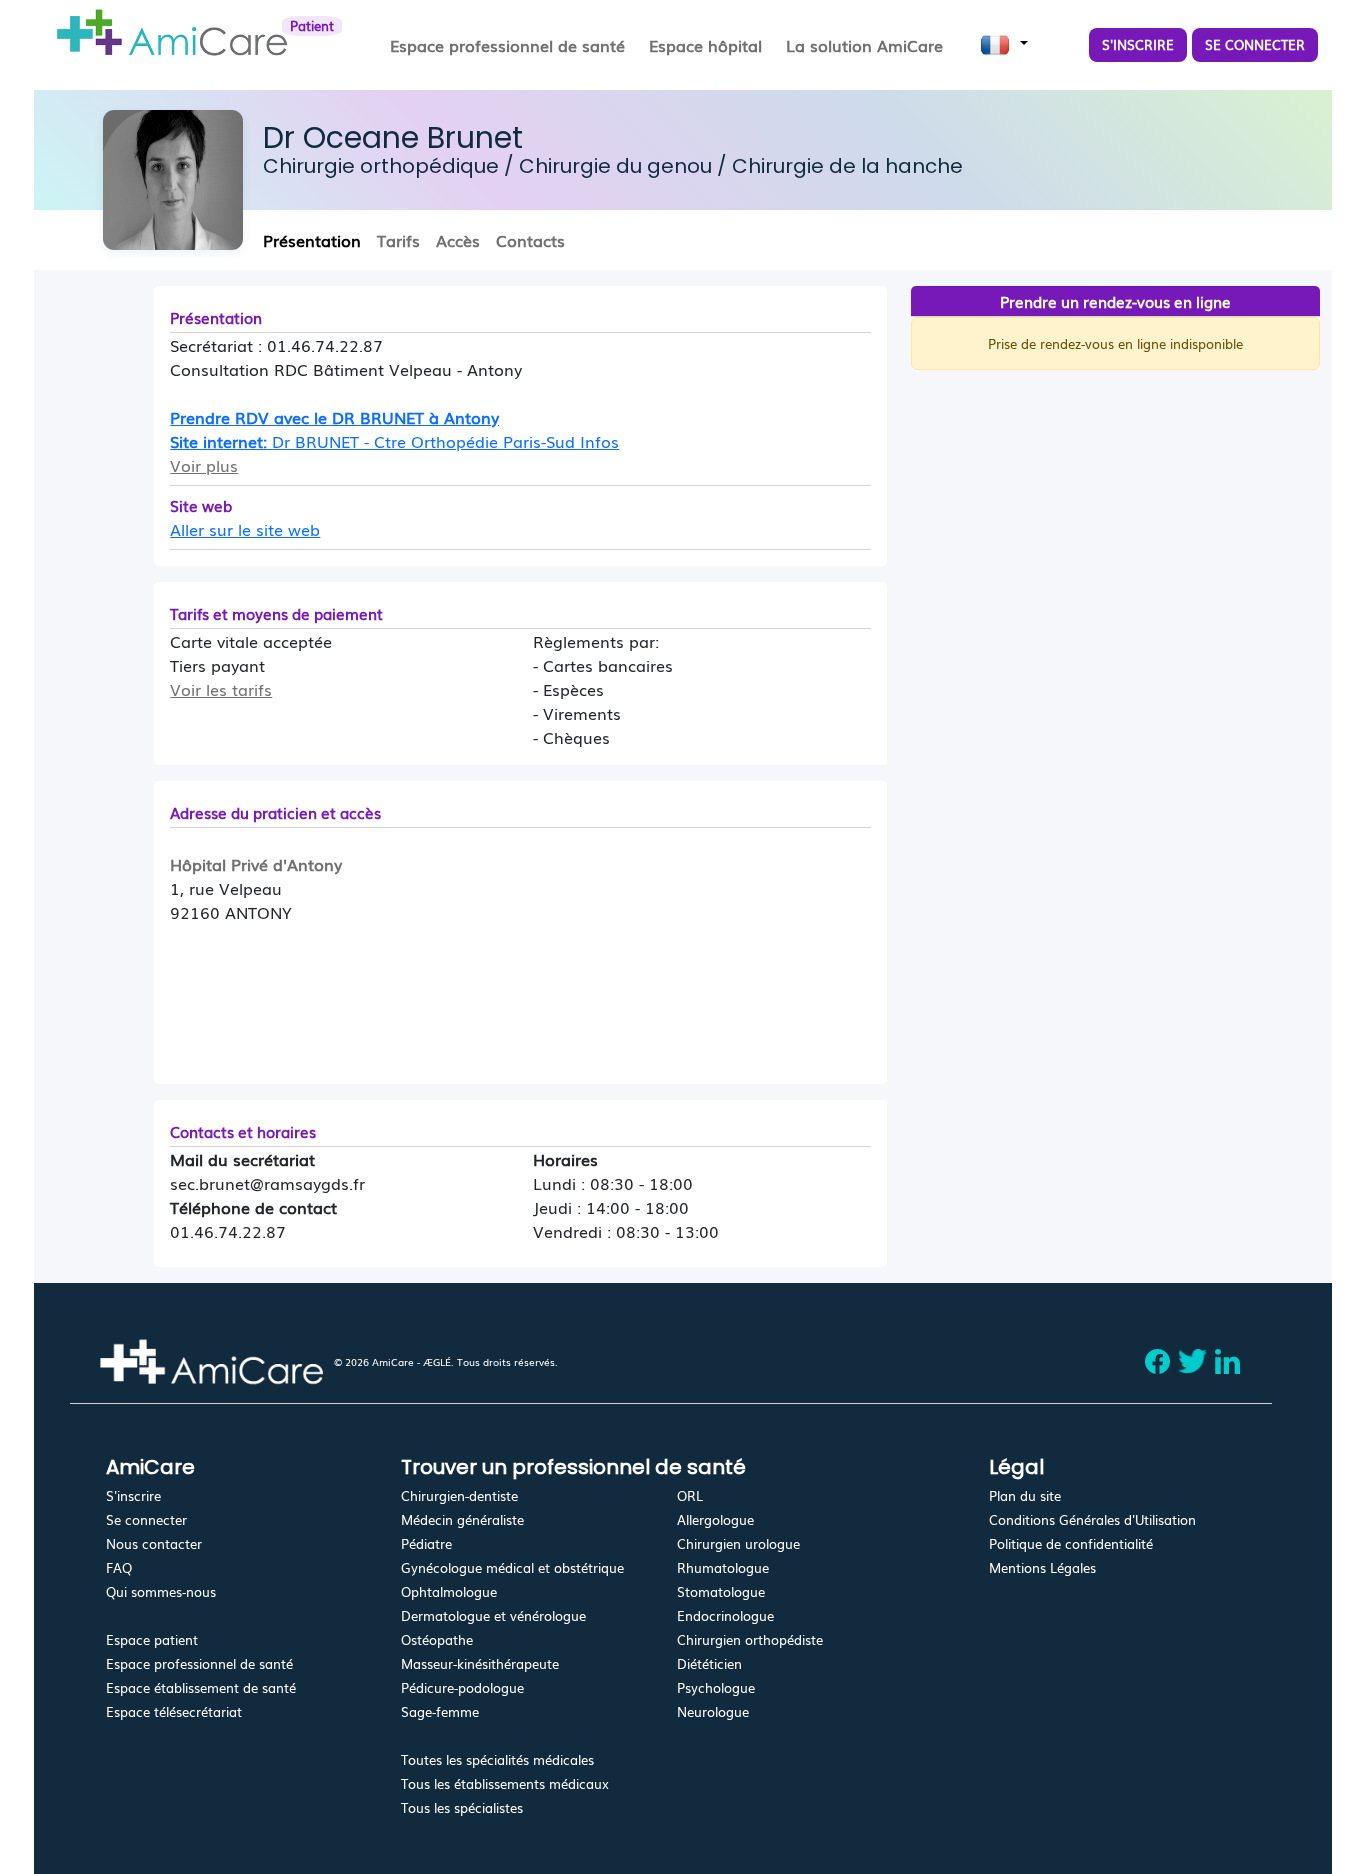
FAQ (119, 1567)
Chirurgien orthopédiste (750, 1639)
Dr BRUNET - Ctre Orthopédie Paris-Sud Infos (445, 441)
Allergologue (715, 1519)
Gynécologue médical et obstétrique (512, 1567)
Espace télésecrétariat (174, 1711)
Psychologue (716, 1687)
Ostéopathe (437, 1639)
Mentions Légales (1042, 1567)
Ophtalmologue (449, 1591)
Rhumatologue (723, 1567)
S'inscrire (133, 1495)
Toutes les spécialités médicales (497, 1759)
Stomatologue (721, 1591)
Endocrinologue (725, 1615)
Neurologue (713, 1711)
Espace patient (152, 1639)
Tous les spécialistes (462, 1807)
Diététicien (709, 1663)
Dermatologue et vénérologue (493, 1615)
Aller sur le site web (245, 529)
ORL (690, 1495)
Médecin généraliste (462, 1519)
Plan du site (1025, 1495)
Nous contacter (154, 1543)
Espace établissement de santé (201, 1687)
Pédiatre (426, 1543)
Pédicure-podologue (462, 1687)
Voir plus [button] (204, 465)
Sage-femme (440, 1711)
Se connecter (146, 1519)
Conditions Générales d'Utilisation (1092, 1519)
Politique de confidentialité (1071, 1543)
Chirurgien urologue (738, 1543)
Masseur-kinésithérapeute (480, 1663)
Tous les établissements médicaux (505, 1783)
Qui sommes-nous (161, 1591)
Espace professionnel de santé (199, 1663)
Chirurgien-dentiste (459, 1495)
